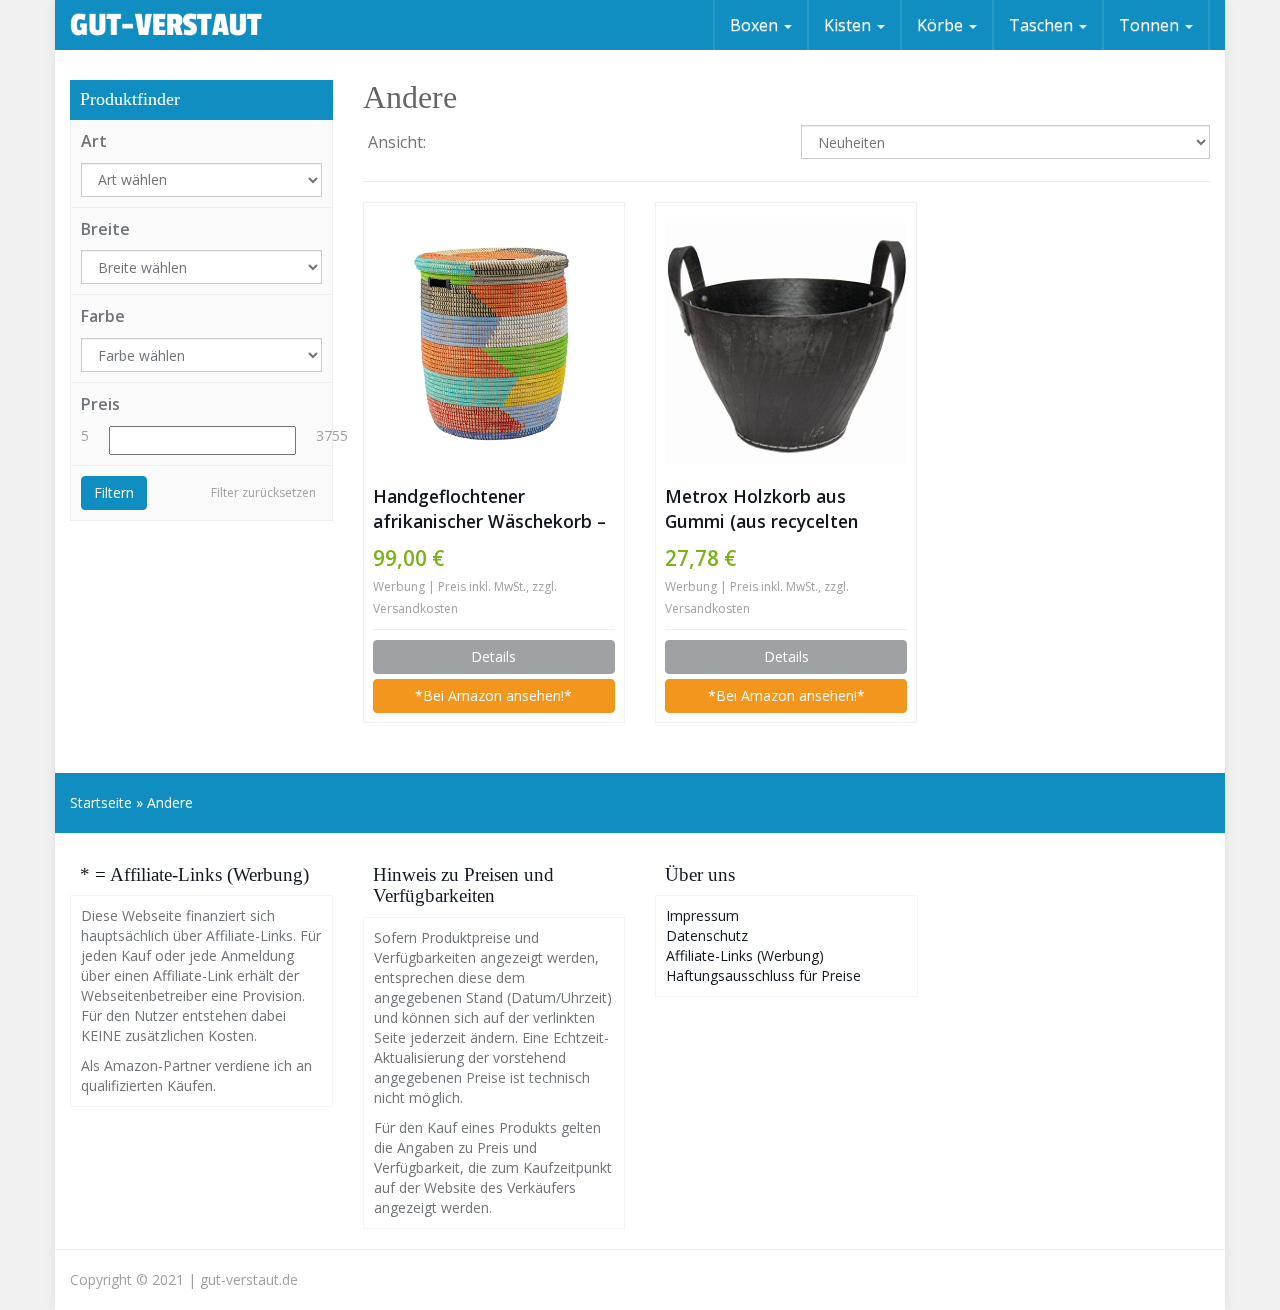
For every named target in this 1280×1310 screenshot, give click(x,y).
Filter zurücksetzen (263, 492)
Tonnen (1151, 25)
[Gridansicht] (458, 144)
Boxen (756, 25)
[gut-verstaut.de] (166, 25)
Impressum (702, 915)
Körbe (942, 25)
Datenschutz (707, 935)
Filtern (114, 492)
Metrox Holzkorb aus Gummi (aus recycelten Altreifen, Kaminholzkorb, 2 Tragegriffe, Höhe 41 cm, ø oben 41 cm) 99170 (781, 509)
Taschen (1043, 25)
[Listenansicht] (509, 144)
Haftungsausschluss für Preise (763, 975)
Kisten (849, 25)
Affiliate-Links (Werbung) (745, 955)
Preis (100, 404)
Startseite (101, 802)
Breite (105, 229)
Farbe (103, 316)
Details (493, 656)
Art (94, 141)
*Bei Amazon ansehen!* (493, 695)
